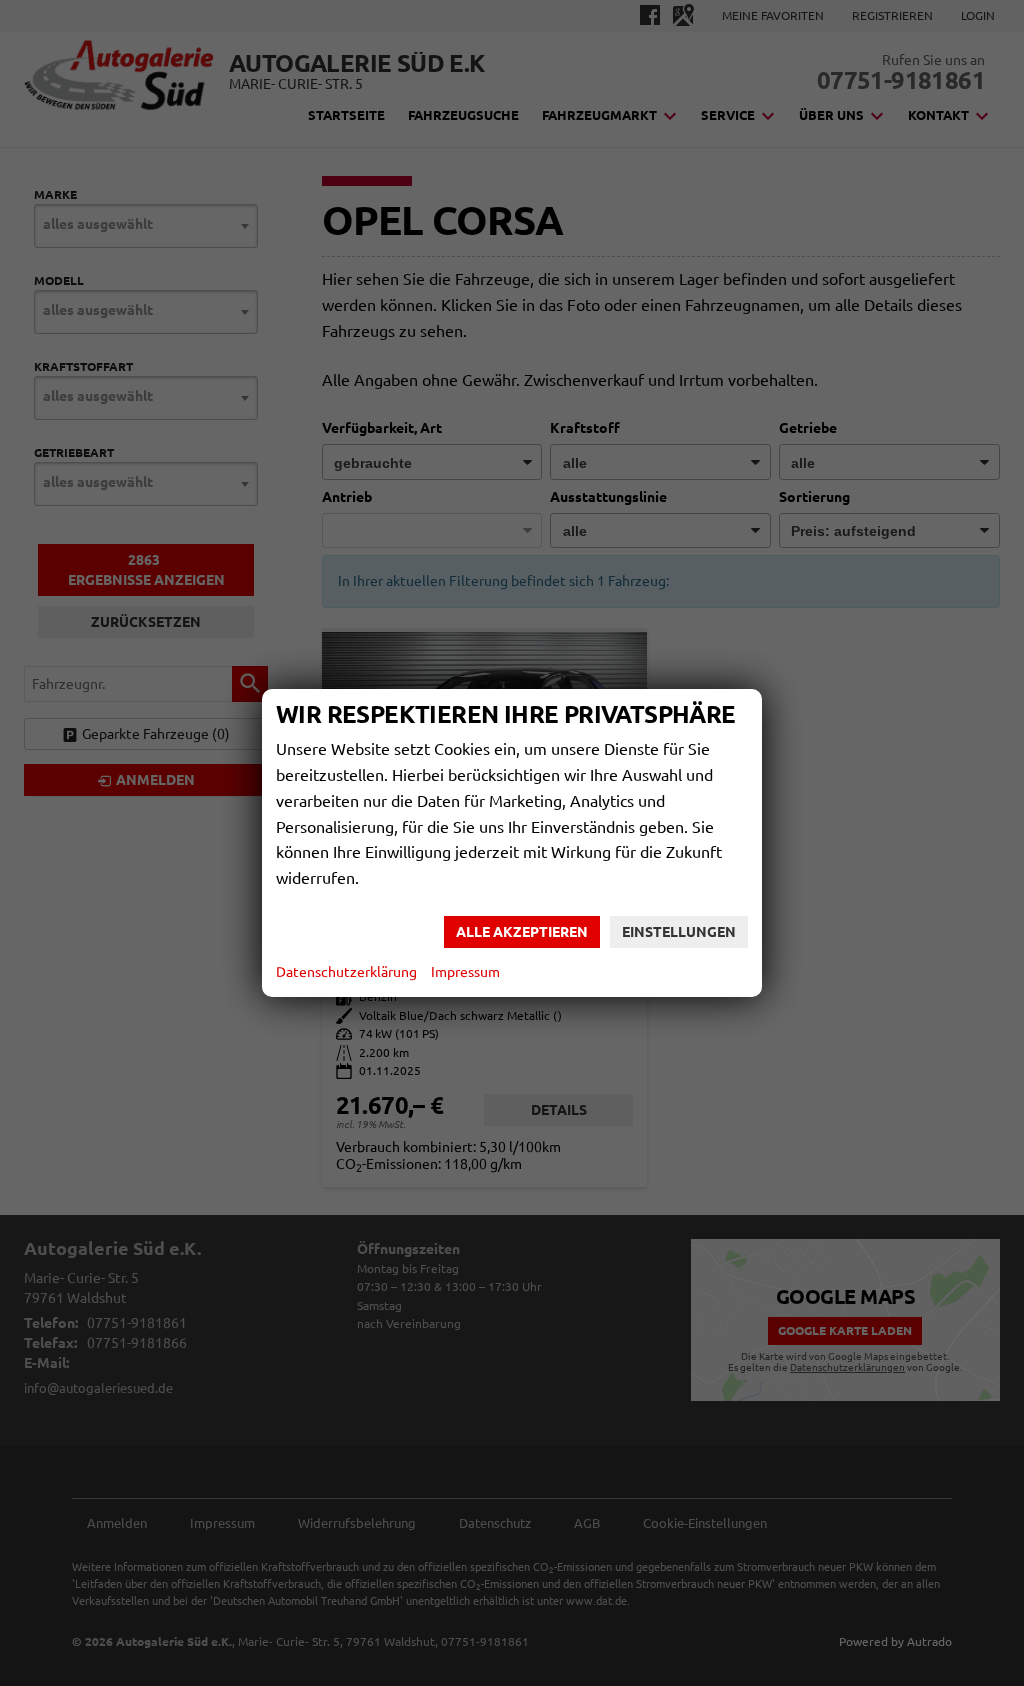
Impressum (465, 972)
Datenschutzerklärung (346, 972)
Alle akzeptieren (522, 932)
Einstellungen (679, 932)
